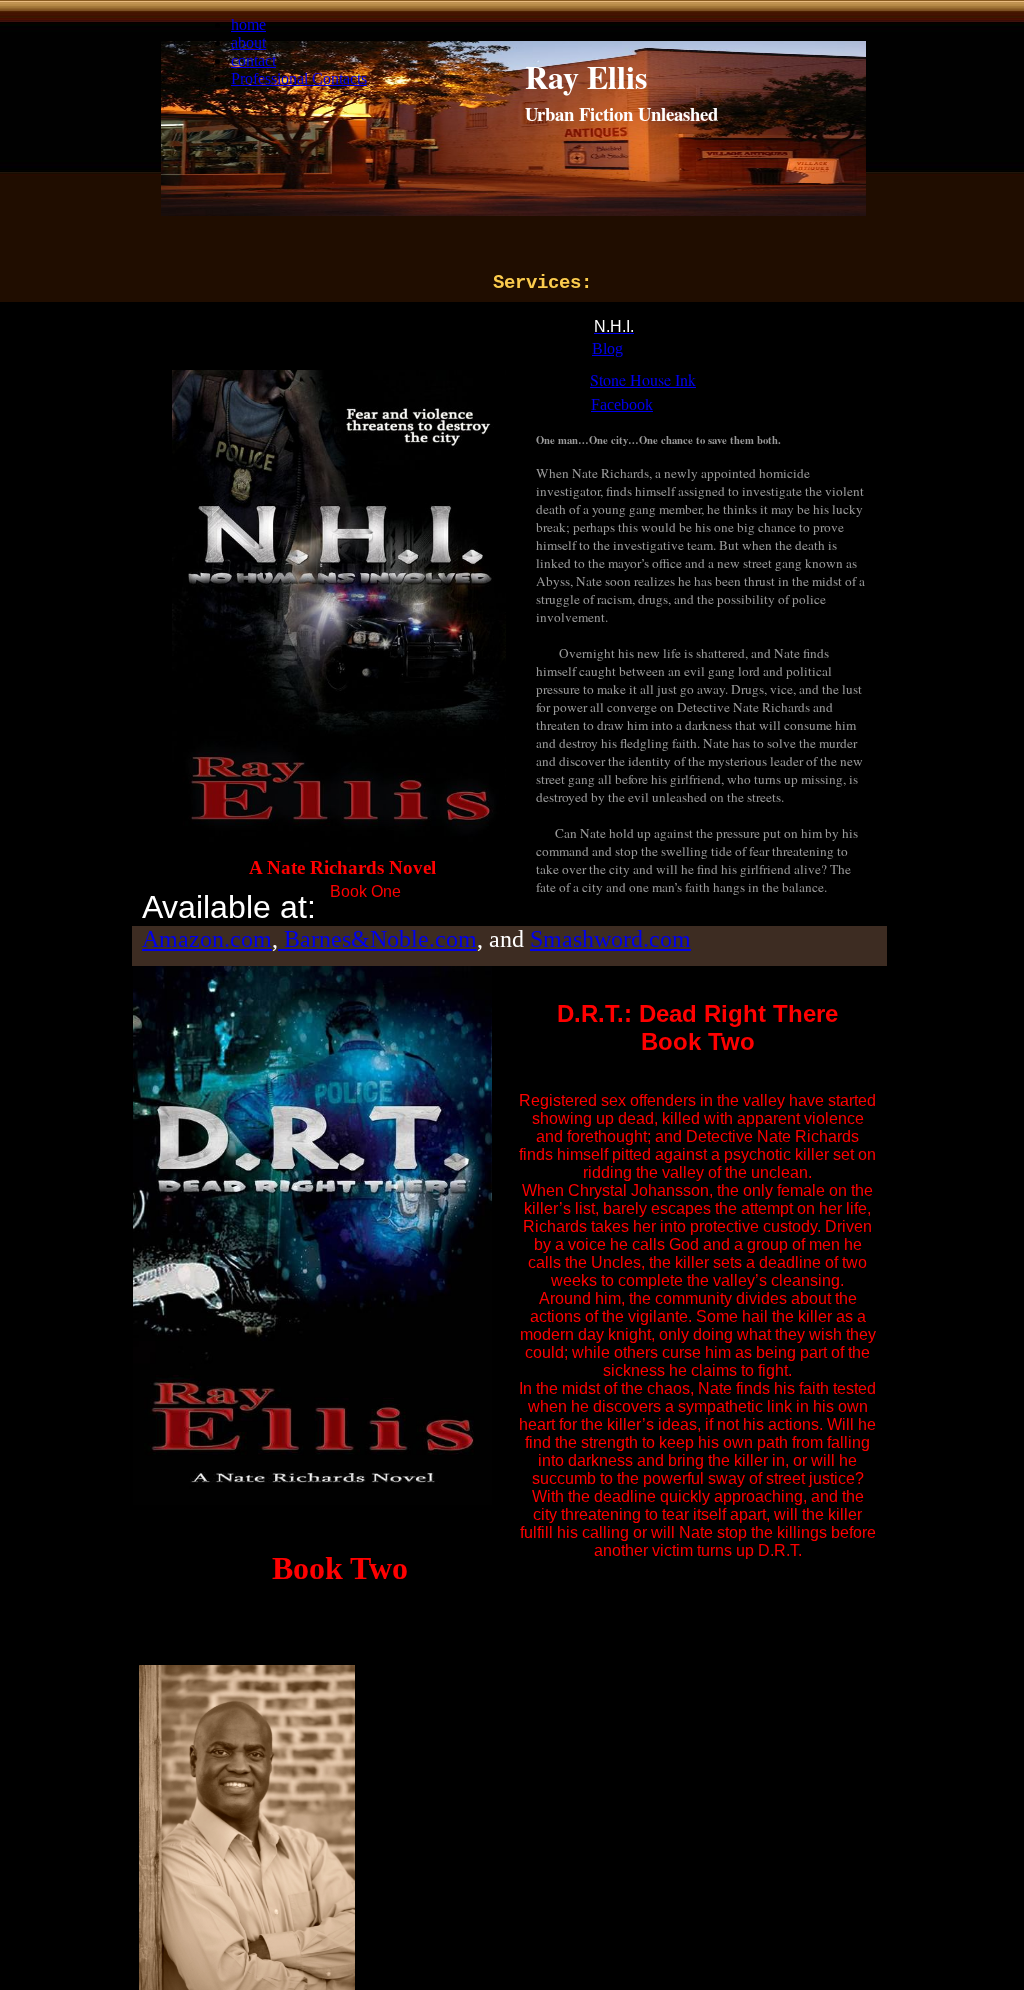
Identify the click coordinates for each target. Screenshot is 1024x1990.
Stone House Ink (643, 379)
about (248, 42)
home (248, 24)
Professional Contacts (299, 78)
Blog (607, 348)
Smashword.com (610, 939)
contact (253, 60)
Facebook (622, 404)
